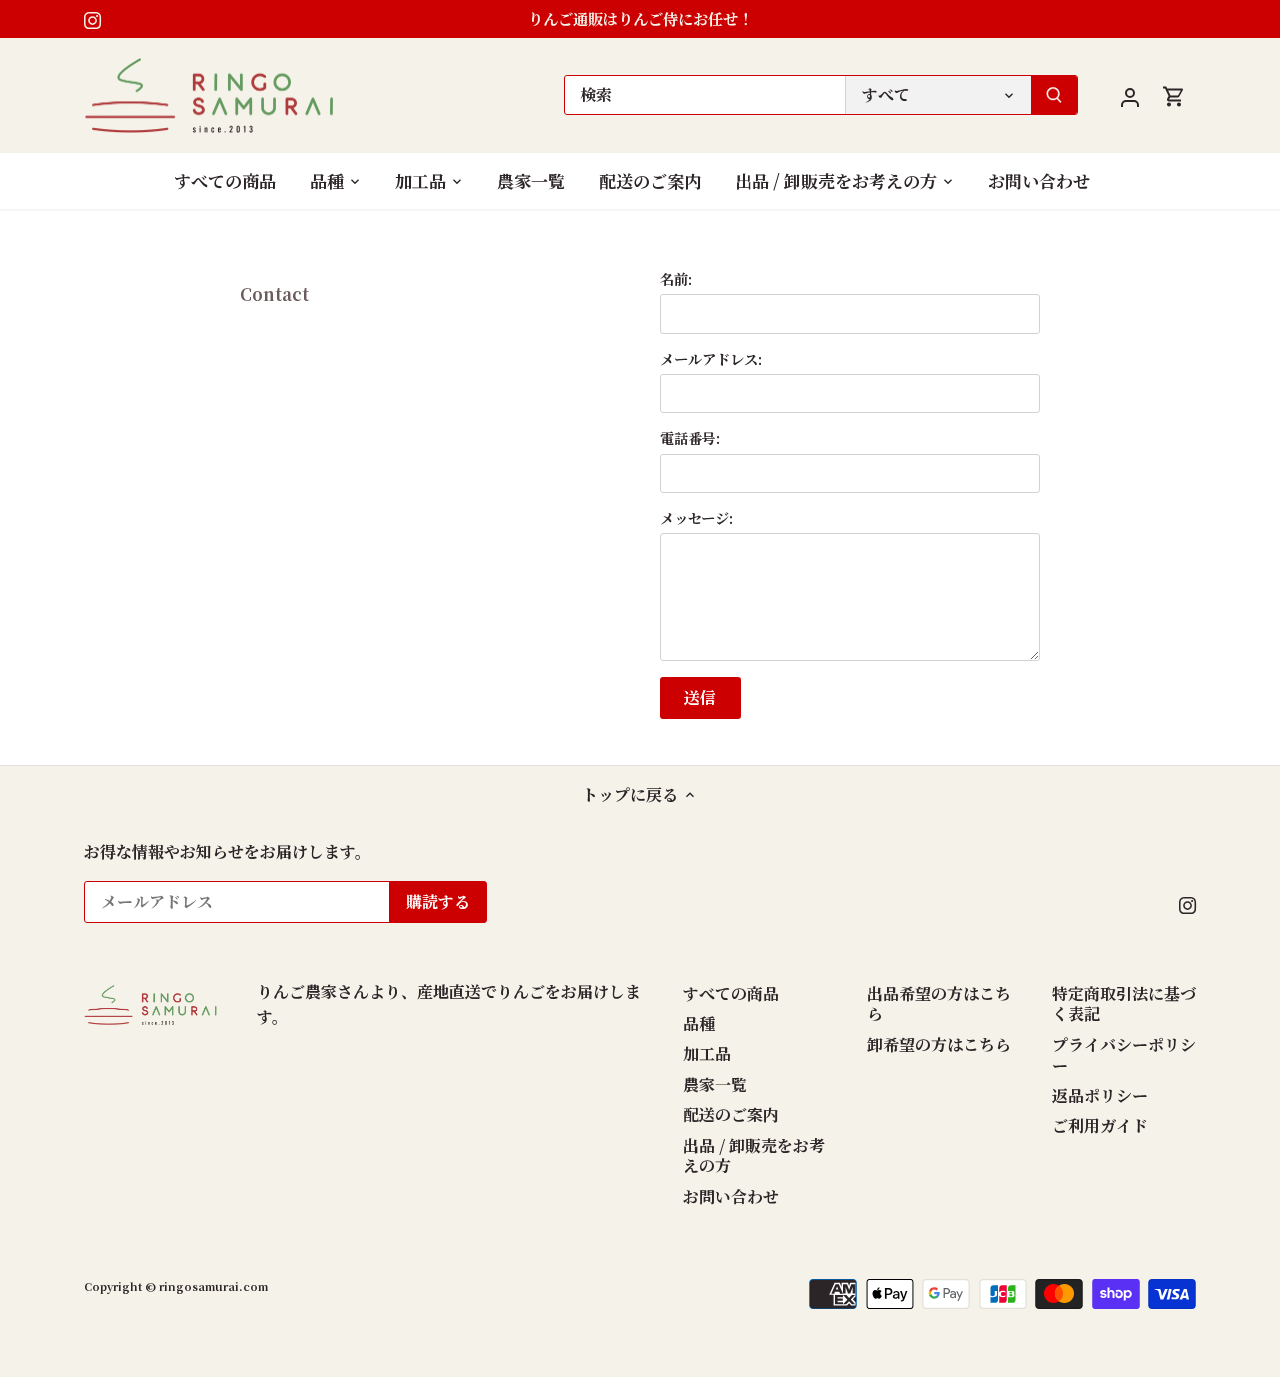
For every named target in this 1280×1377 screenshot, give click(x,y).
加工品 (707, 1053)
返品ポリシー (1100, 1095)
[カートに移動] (1174, 95)
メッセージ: (696, 517)
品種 (699, 1023)
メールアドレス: (711, 358)
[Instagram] (92, 19)
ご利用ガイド (1100, 1125)
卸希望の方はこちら (939, 1044)
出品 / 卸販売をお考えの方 (754, 1156)
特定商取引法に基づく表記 (1124, 1004)
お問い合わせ (731, 1196)
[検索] (1054, 95)
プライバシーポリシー (1124, 1055)
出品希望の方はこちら (939, 1004)
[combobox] (705, 95)
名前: (676, 278)
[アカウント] (1130, 95)
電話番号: (690, 437)
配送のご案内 (731, 1114)
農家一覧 (715, 1084)
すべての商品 (731, 993)
